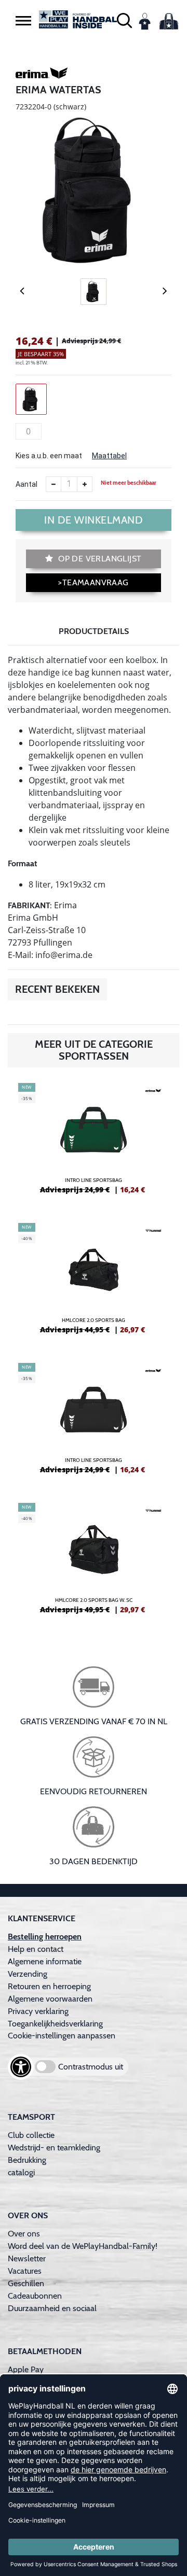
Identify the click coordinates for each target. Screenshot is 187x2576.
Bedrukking (27, 2160)
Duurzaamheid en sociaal (52, 2308)
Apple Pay (26, 2369)
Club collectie (31, 2135)
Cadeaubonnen (35, 2296)
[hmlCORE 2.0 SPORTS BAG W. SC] (94, 1563)
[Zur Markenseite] (42, 75)
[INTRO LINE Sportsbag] (94, 1143)
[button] (23, 20)
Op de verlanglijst (99, 559)
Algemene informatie (45, 1961)
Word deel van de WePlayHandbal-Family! (83, 2246)
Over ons (24, 2234)
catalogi (21, 2172)
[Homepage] (78, 19)
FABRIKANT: (30, 905)
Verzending (28, 1974)
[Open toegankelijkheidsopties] (21, 2067)
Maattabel (109, 456)
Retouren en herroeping (49, 1986)
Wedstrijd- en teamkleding (54, 2148)
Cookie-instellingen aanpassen (62, 2036)
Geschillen (26, 2283)
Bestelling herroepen (45, 1937)
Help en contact (36, 1949)
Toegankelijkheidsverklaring (55, 2024)
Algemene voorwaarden (50, 1999)
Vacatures (25, 2271)
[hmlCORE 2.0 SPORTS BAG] (94, 1283)
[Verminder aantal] (54, 484)
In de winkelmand (94, 520)
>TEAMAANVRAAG (93, 582)
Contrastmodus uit (91, 2067)
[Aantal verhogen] (85, 484)
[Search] (124, 19)
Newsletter (27, 2258)
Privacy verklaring (38, 2011)
